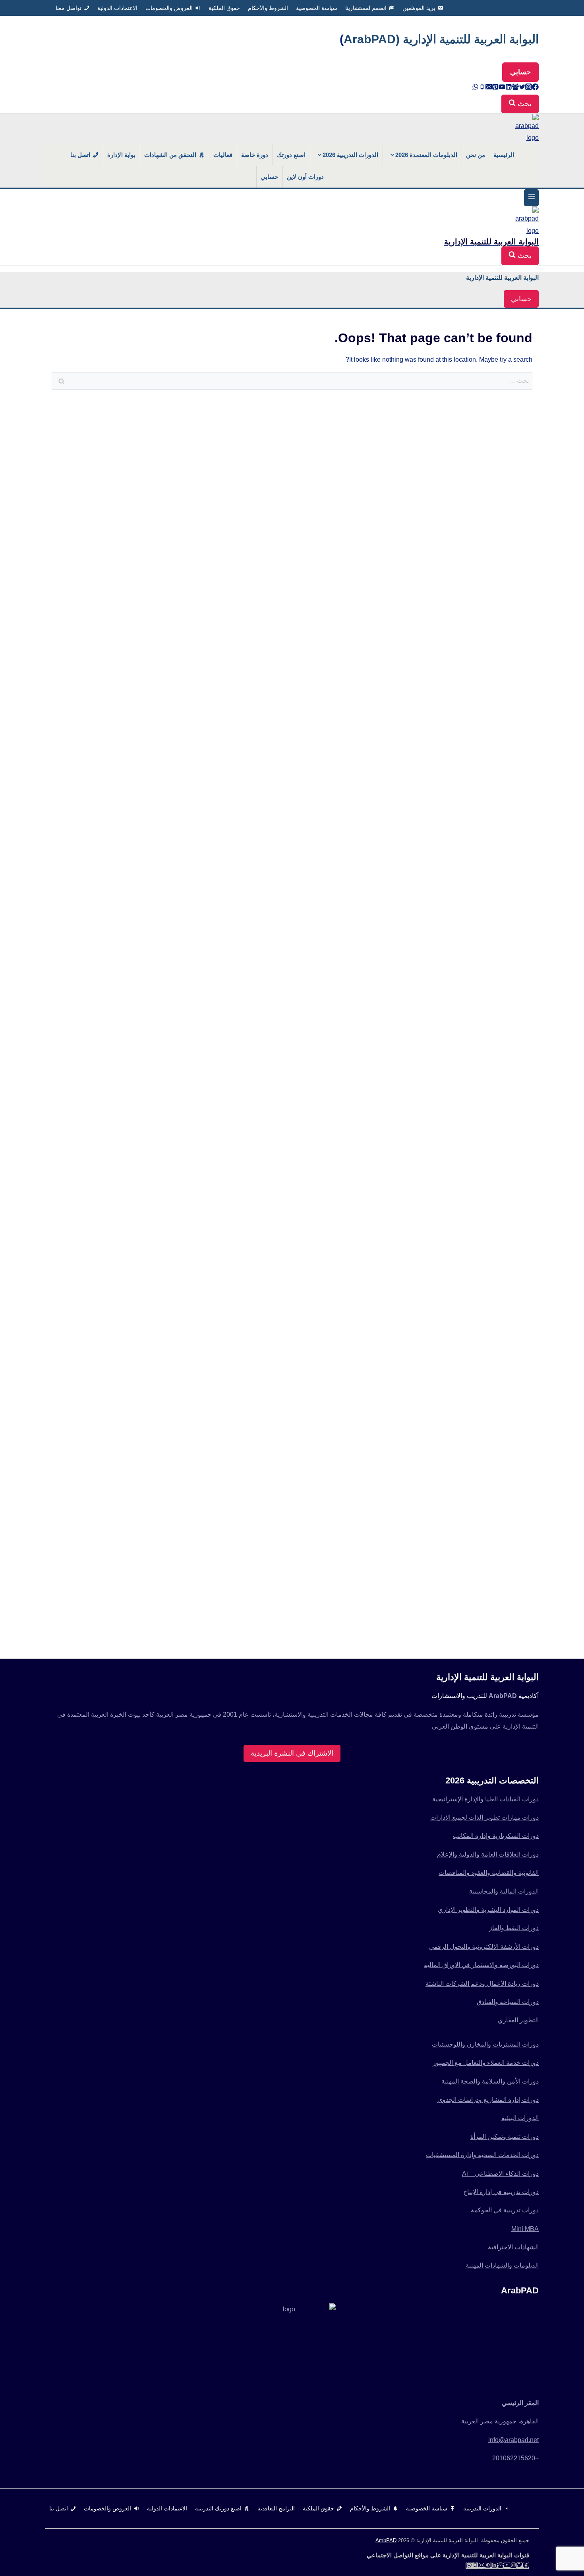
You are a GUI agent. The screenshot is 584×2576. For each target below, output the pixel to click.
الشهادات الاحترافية (513, 2247)
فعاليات (223, 155)
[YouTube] (502, 88)
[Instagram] (529, 88)
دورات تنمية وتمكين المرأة (505, 2137)
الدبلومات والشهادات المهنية (502, 2265)
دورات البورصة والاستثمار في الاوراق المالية (481, 1965)
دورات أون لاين (305, 177)
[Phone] (482, 88)
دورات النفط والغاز (514, 1928)
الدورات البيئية (520, 2118)
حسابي (520, 72)
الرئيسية (504, 155)
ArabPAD (386, 2540)
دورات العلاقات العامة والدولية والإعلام (488, 1854)
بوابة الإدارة (121, 155)
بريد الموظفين (419, 8)
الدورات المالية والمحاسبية (504, 1891)
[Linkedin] (509, 88)
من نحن (476, 155)
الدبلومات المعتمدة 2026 (426, 155)
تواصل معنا (69, 8)
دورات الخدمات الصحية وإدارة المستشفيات (482, 2155)
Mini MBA (525, 2229)
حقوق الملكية (224, 8)
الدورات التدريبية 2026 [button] (350, 155)
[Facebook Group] (515, 88)
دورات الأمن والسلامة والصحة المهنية (490, 2081)
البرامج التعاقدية (276, 2508)
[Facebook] (535, 88)
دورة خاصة (255, 155)
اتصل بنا (80, 155)
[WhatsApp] (475, 88)
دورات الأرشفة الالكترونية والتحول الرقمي (484, 1947)
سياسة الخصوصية (317, 8)
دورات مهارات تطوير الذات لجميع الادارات (484, 1817)
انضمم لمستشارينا (366, 8)
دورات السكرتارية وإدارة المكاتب (496, 1836)
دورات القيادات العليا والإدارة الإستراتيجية (485, 1799)
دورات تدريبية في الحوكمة (505, 2210)
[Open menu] (531, 198)
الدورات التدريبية (482, 2508)
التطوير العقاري (518, 2020)
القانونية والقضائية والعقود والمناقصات (489, 1873)
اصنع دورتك (291, 155)
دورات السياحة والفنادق (508, 2002)
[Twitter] (522, 88)
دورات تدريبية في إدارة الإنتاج (501, 2192)
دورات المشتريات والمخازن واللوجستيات (485, 2044)
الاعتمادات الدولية (117, 8)
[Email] (489, 88)
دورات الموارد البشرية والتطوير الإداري (488, 1910)
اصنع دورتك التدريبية (218, 2508)
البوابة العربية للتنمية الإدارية (502, 278)
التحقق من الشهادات (170, 155)
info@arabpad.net (513, 2440)
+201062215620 (515, 2458)
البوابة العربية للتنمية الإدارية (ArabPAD (441, 39)
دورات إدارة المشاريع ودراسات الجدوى (488, 2100)
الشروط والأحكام (268, 8)
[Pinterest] (495, 88)
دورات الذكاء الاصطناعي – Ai (500, 2174)
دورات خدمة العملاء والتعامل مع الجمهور (486, 2063)
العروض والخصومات (169, 8)
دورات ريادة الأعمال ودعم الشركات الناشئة (482, 1984)
